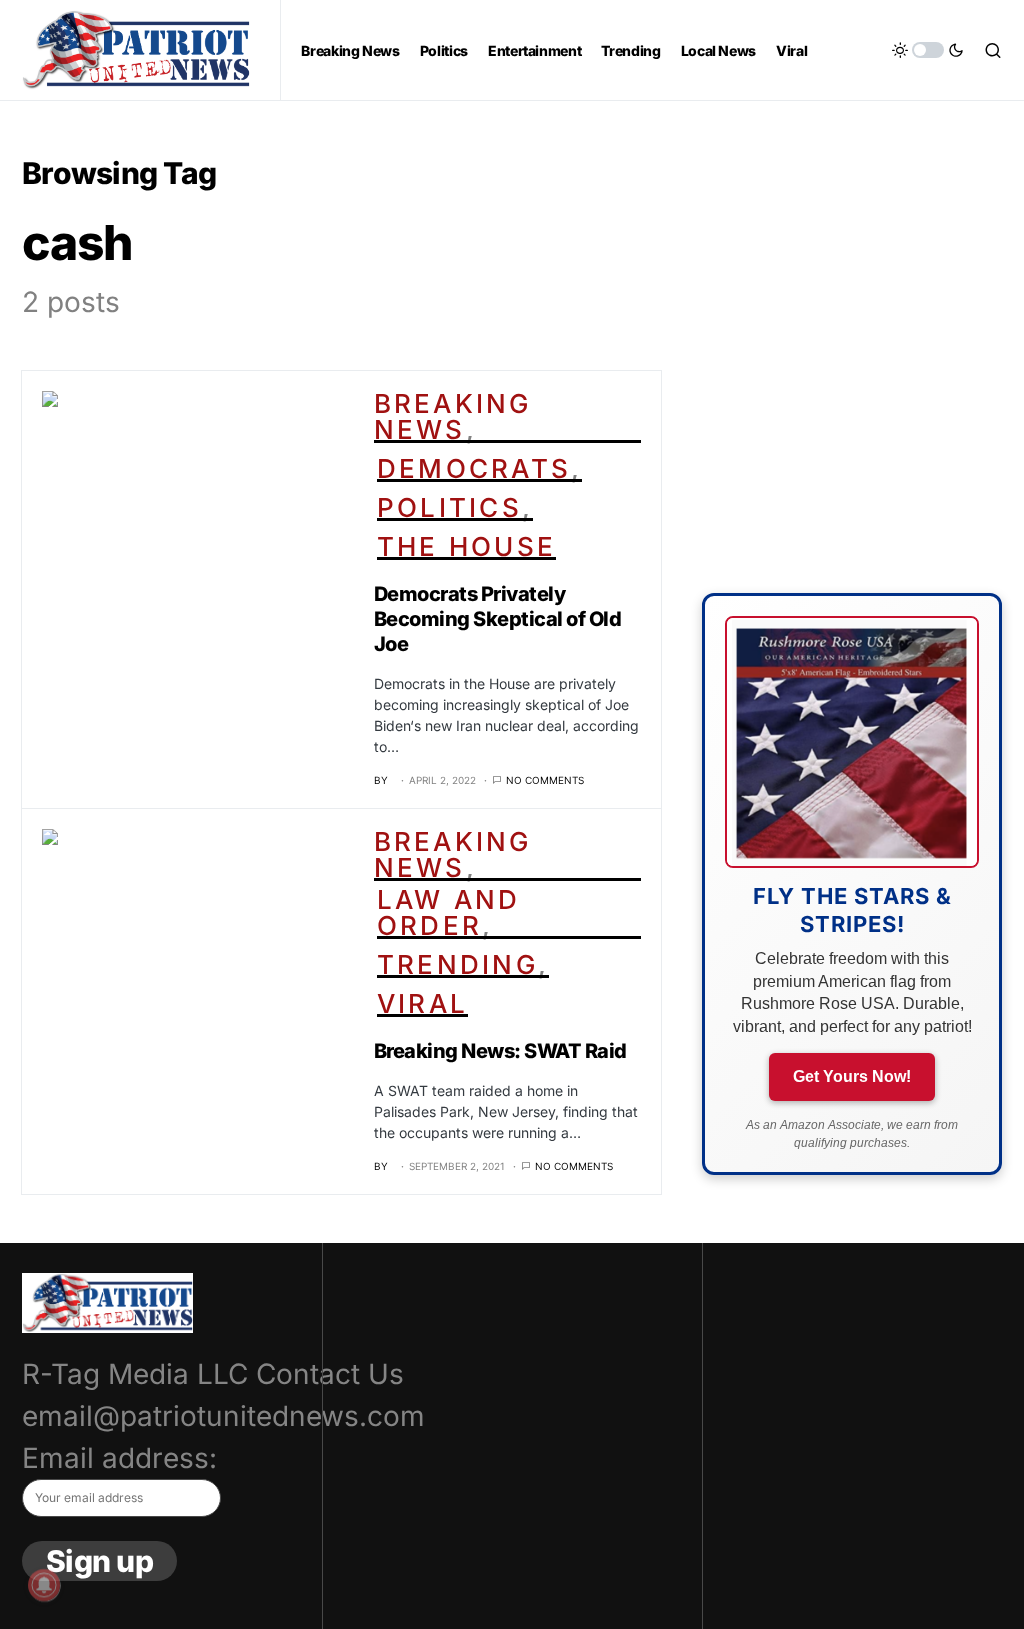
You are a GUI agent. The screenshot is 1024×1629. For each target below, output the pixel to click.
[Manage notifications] (44, 1585)
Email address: (119, 1458)
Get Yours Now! (852, 1076)
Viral (422, 1003)
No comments (545, 780)
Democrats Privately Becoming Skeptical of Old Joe (498, 619)
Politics (449, 507)
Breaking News (453, 416)
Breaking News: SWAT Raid (500, 1051)
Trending (457, 964)
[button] (928, 50)
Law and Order (449, 912)
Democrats (474, 468)
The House (466, 546)
